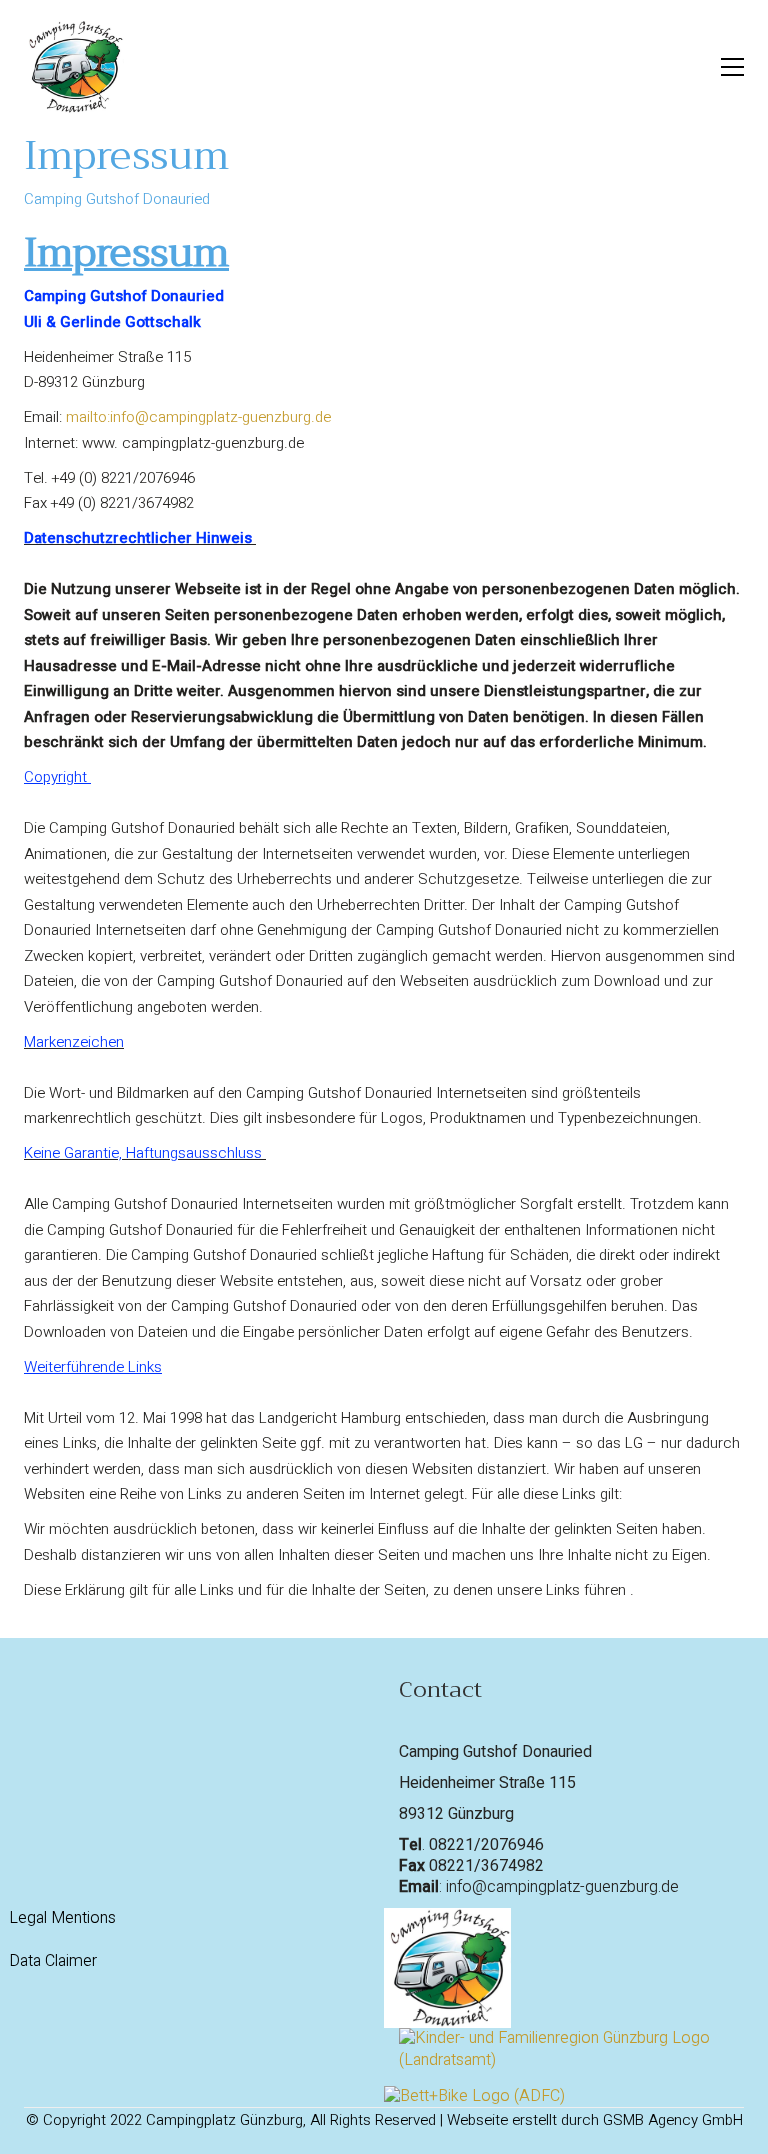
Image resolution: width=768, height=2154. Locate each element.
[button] (732, 67)
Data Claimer (53, 1961)
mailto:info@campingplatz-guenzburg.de (198, 417)
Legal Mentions (62, 1918)
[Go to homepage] (74, 67)
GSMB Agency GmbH (673, 2120)
